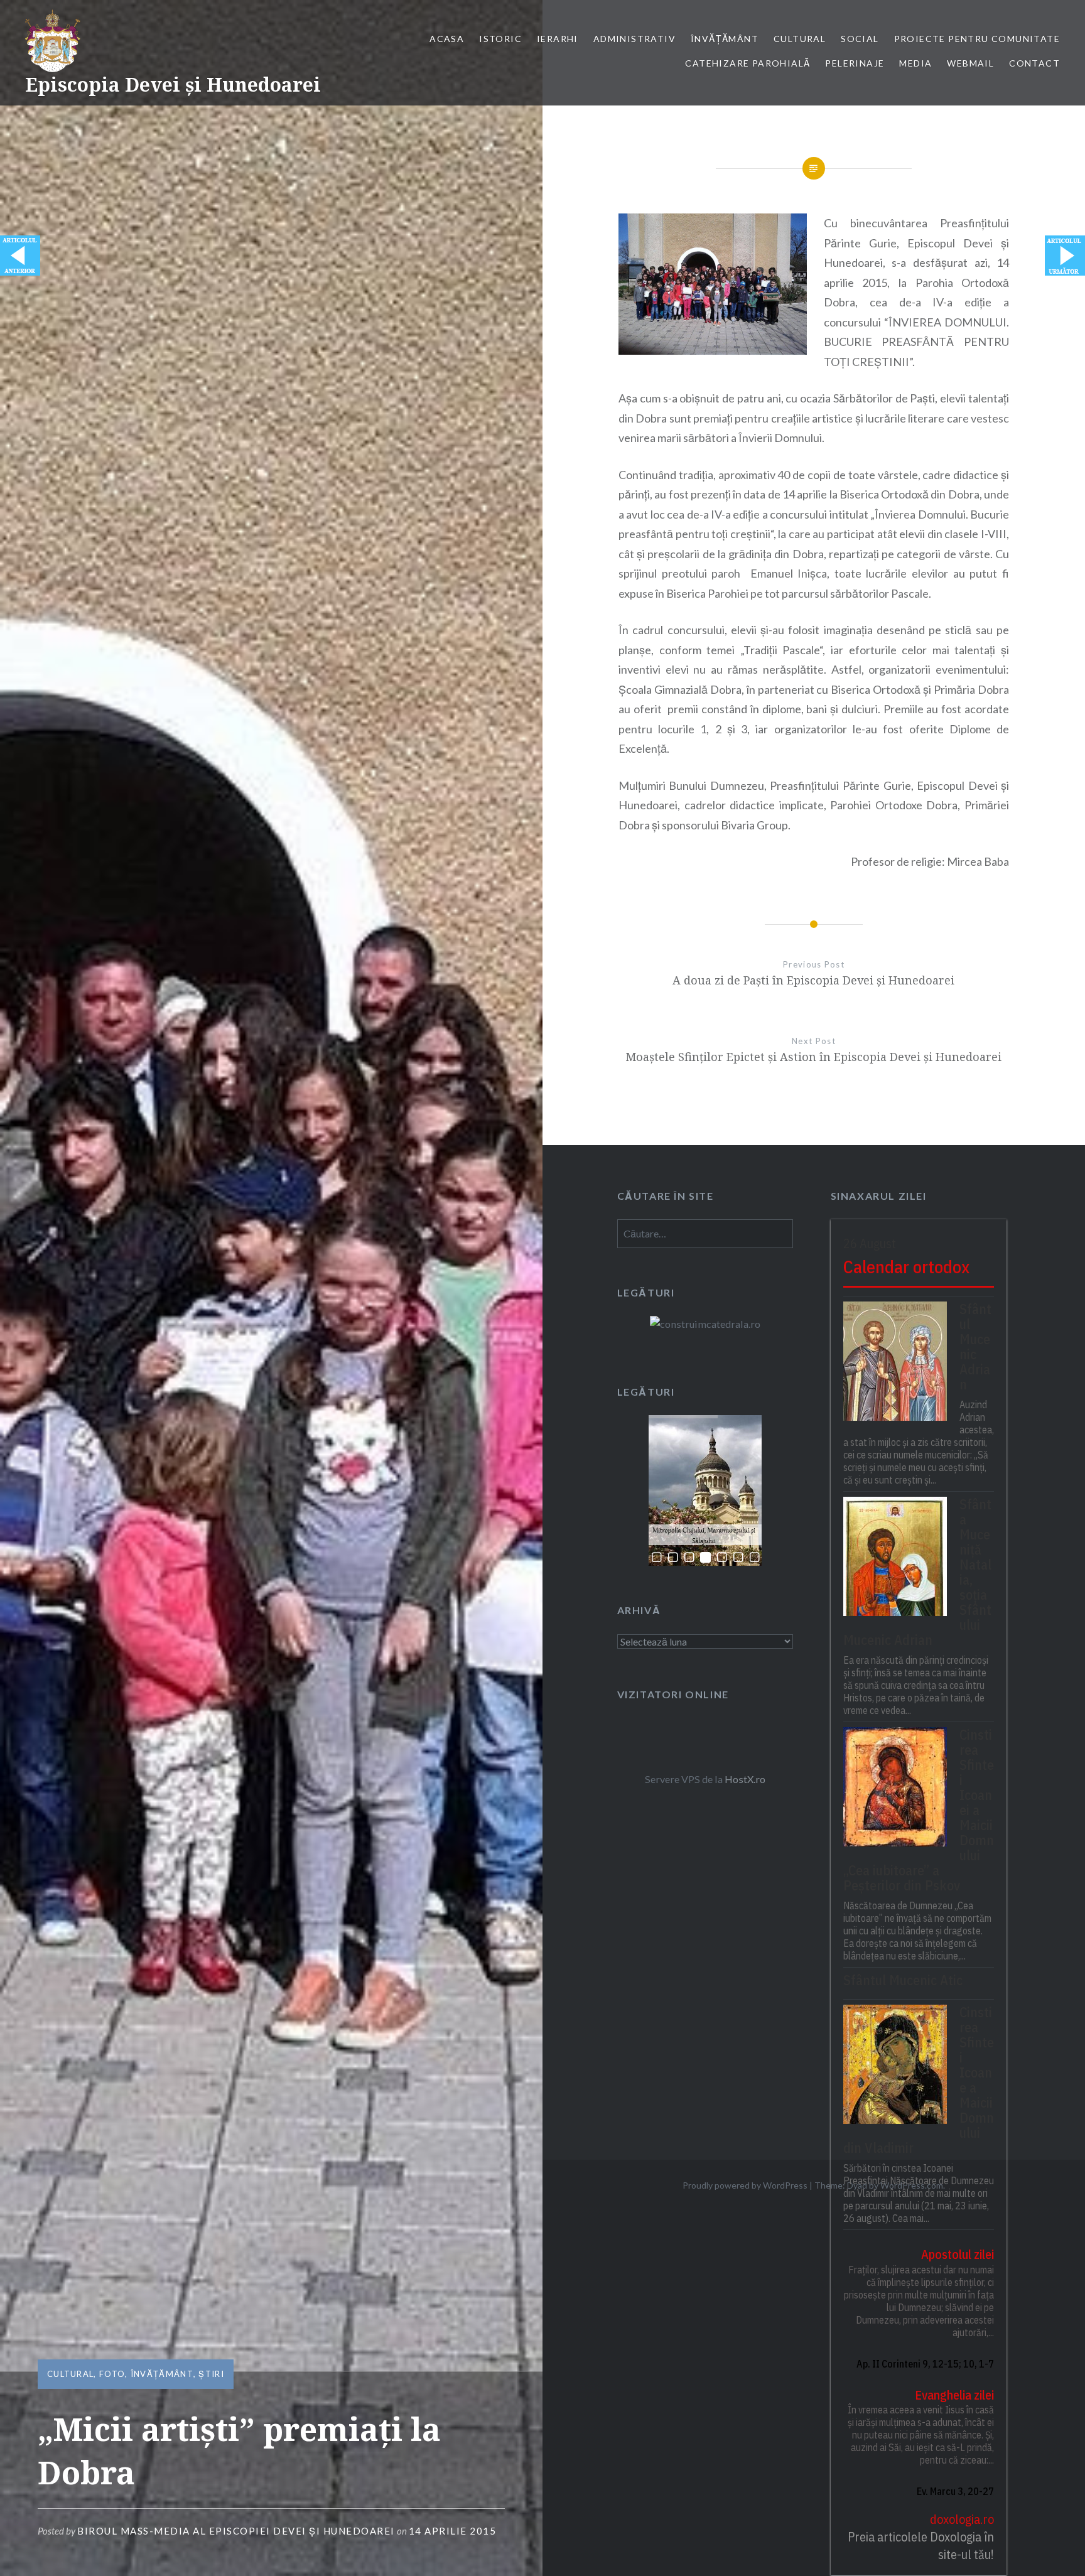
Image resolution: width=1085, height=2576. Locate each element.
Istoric (500, 39)
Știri (211, 2374)
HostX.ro (745, 1779)
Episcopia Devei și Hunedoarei (173, 84)
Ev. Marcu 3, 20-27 (955, 2491)
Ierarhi (558, 39)
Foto (112, 2374)
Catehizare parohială (748, 63)
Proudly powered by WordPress (745, 2185)
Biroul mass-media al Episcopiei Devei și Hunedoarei (236, 2531)
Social (860, 39)
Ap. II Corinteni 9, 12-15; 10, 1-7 (925, 2364)
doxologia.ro (962, 2519)
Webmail (970, 63)
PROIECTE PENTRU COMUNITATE (977, 39)
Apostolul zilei (958, 2254)
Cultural (800, 39)
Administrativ (634, 39)
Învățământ (725, 39)
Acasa (447, 39)
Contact (1034, 63)
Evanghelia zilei (954, 2395)
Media (915, 63)
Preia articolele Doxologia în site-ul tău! (921, 2546)
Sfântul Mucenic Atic (903, 1980)
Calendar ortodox (906, 1267)
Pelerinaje (855, 63)
